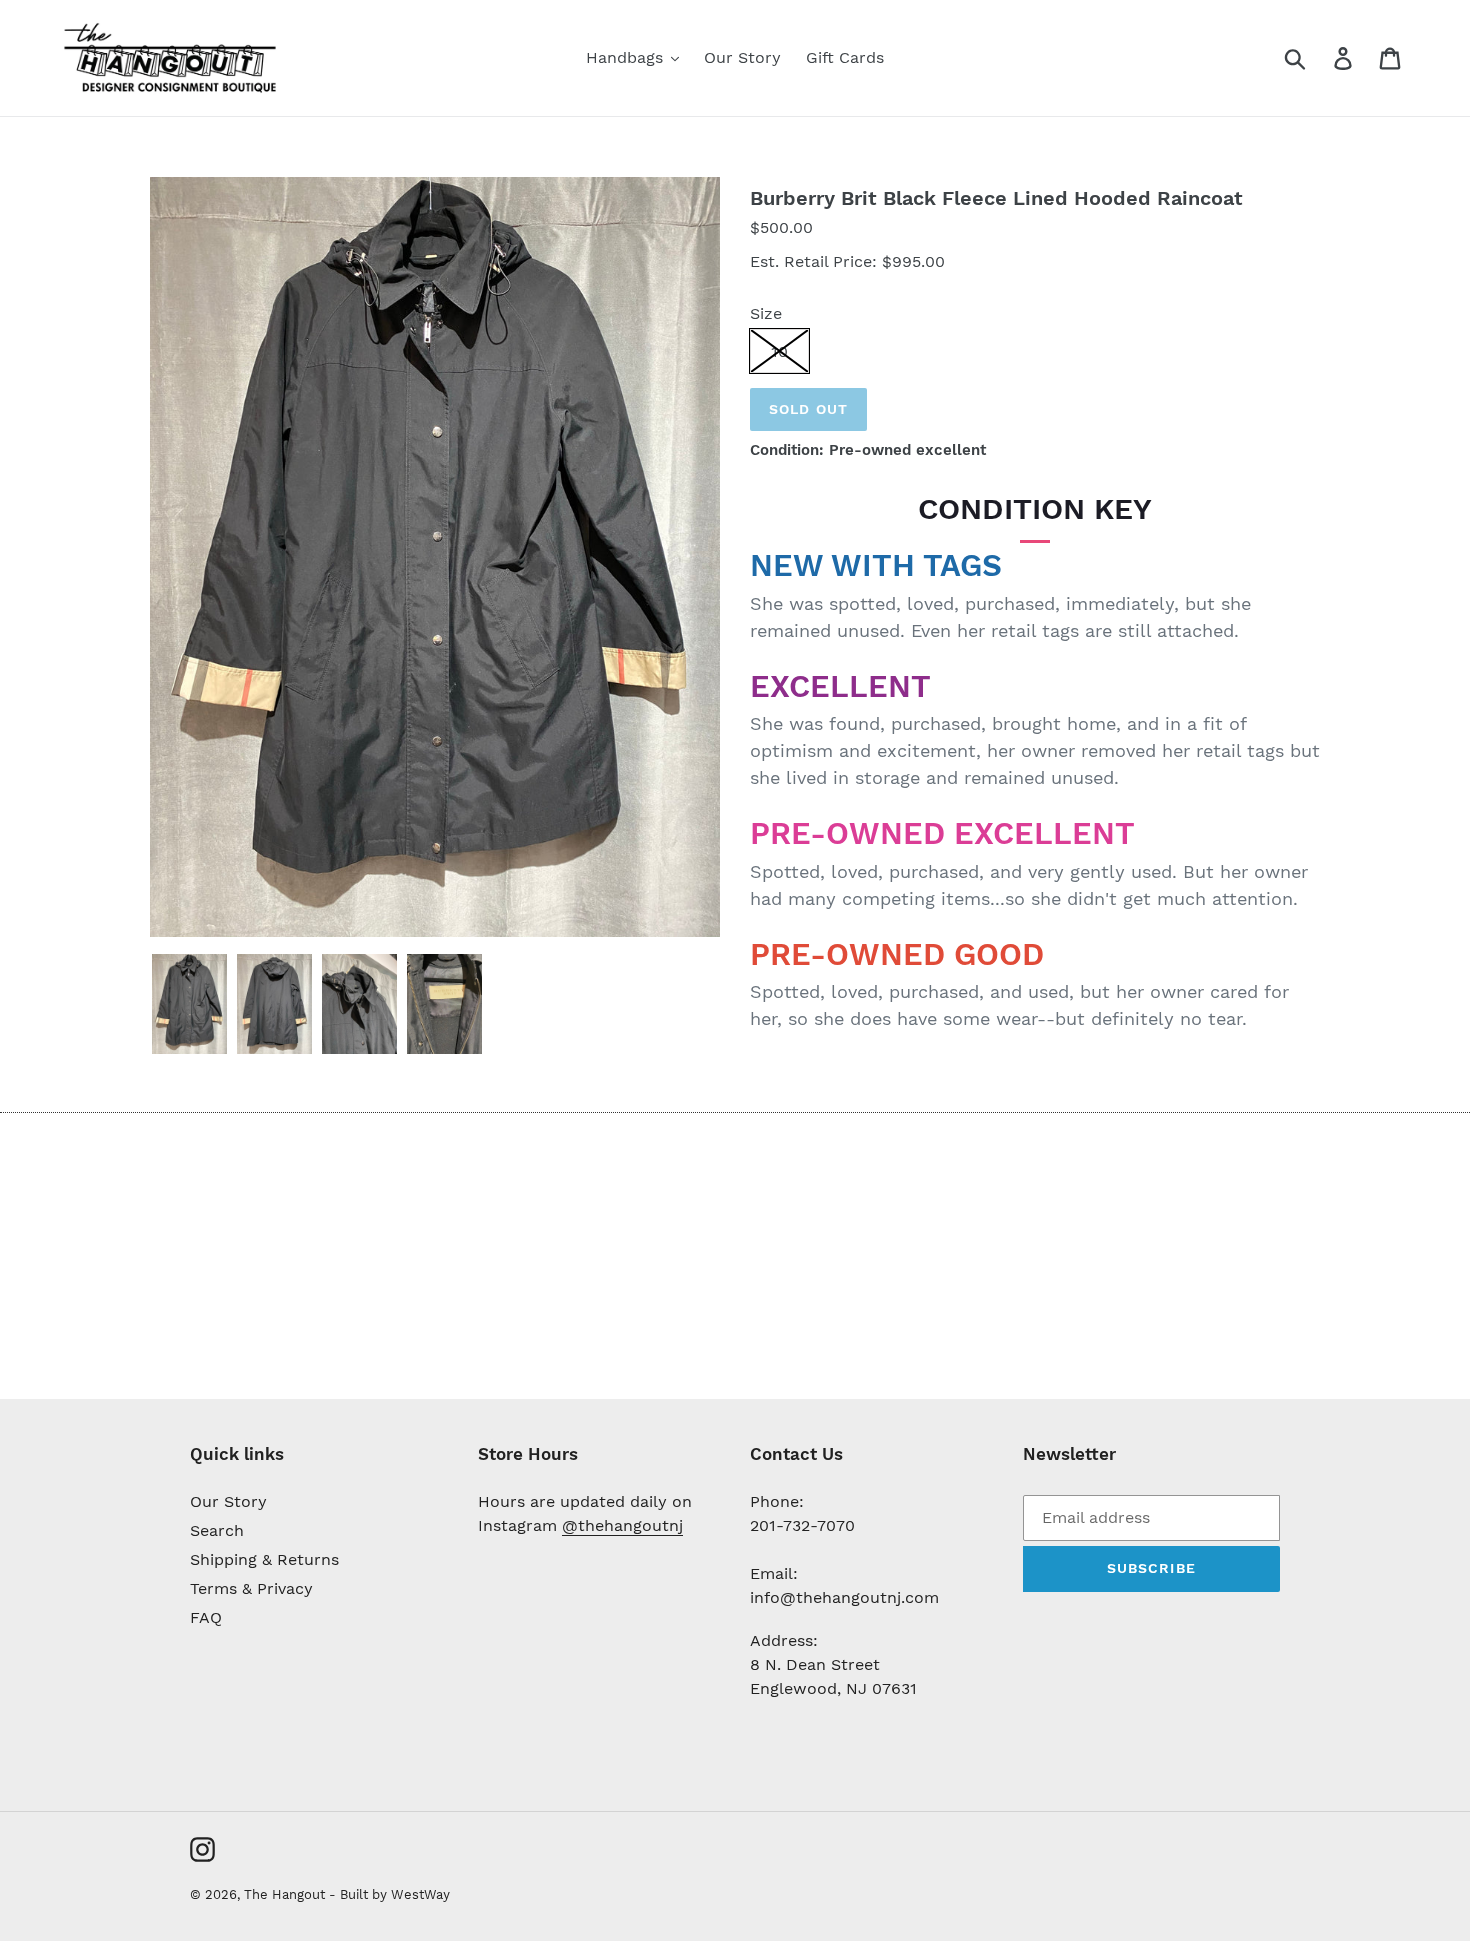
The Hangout (286, 1894)
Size (766, 313)
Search (217, 1530)
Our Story (228, 1501)
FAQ (206, 1617)
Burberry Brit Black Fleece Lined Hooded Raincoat (996, 198)
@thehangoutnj (622, 1525)
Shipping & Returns (264, 1559)
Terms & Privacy (251, 1588)
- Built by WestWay (389, 1894)
